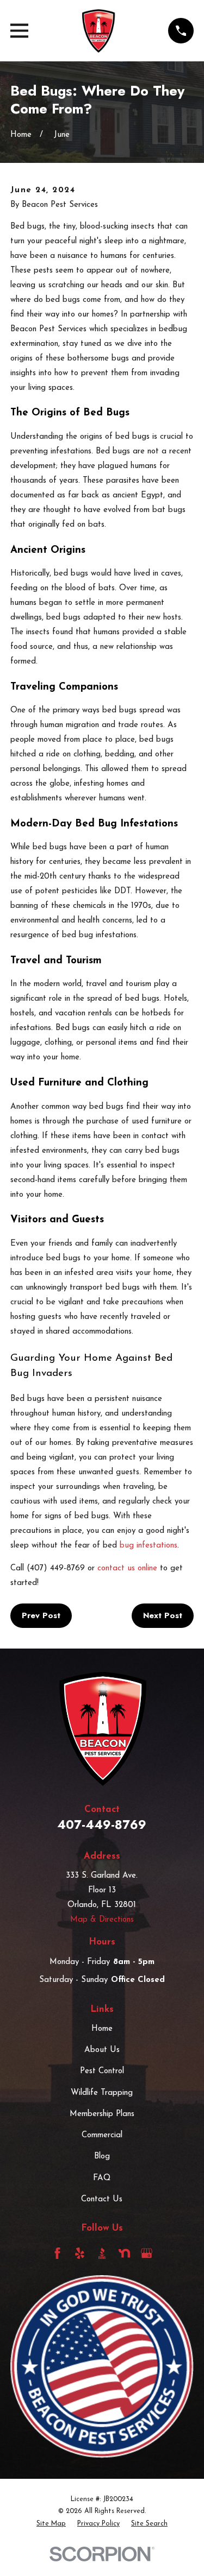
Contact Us (102, 2199)
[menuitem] (51, 2524)
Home (102, 2029)
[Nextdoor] (124, 2253)
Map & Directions (102, 1920)
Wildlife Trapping (102, 2093)
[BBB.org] (102, 2253)
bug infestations (149, 1546)
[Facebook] (57, 2253)
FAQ (102, 2178)
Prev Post (41, 1615)
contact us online (127, 1568)
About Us (102, 2050)
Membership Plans (102, 2114)
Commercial (102, 2135)
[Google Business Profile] (147, 2253)
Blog (102, 2157)
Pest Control (102, 2071)
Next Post (163, 1615)
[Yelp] (80, 2253)
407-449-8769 (102, 1824)
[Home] (98, 31)
